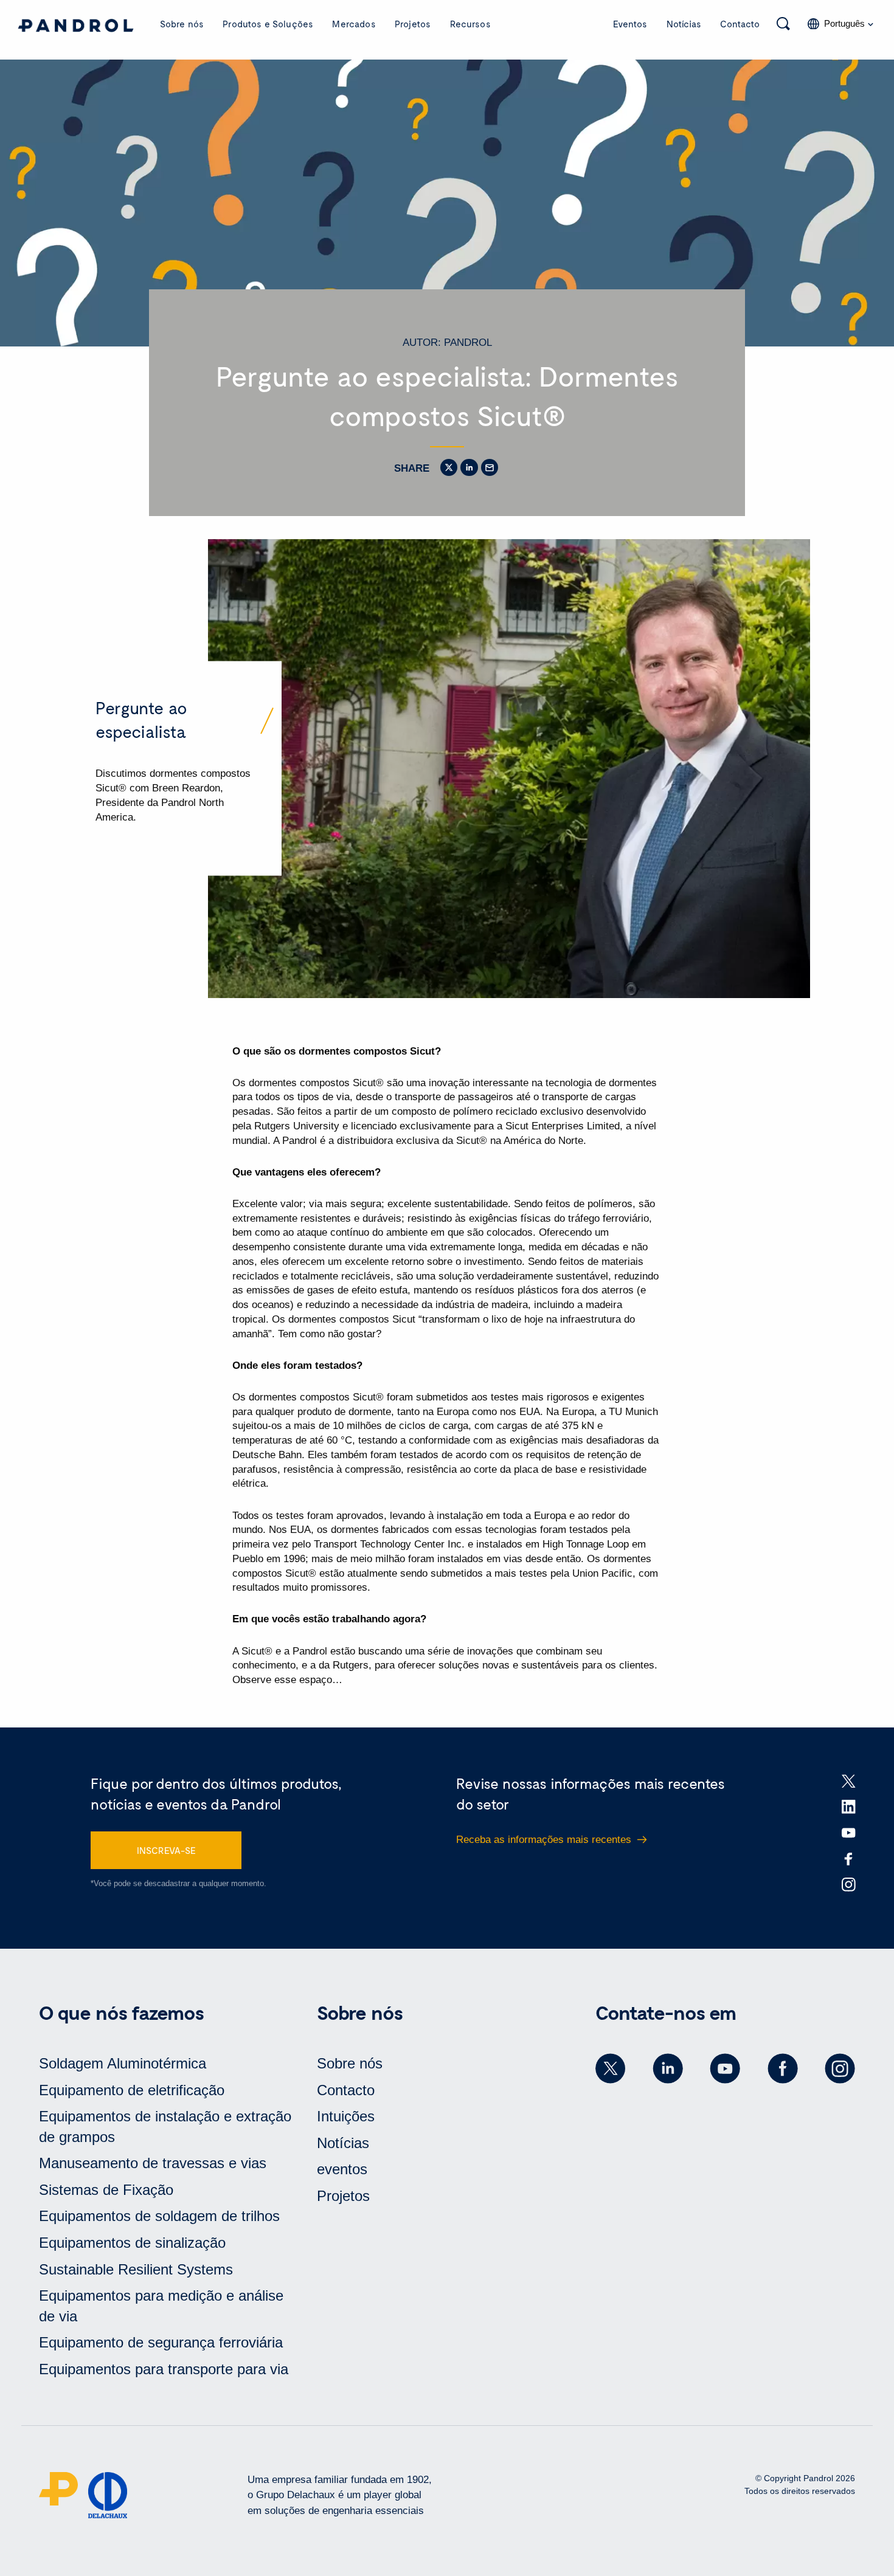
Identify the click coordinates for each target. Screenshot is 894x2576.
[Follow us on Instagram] (840, 2068)
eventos (342, 2169)
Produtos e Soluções (268, 24)
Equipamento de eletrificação (132, 2090)
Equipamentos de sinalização (132, 2243)
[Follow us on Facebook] (783, 2068)
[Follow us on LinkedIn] (668, 2068)
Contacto (740, 24)
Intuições (346, 2116)
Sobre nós (182, 24)
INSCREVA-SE (166, 1850)
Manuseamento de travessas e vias (153, 2163)
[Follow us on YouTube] (725, 2068)
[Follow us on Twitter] (611, 2068)
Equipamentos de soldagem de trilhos (159, 2216)
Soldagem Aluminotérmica (123, 2063)
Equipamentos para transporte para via (164, 2369)
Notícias (684, 24)
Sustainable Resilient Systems (136, 2269)
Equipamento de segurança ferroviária (161, 2342)
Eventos (630, 24)
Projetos (413, 24)
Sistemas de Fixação (106, 2190)
